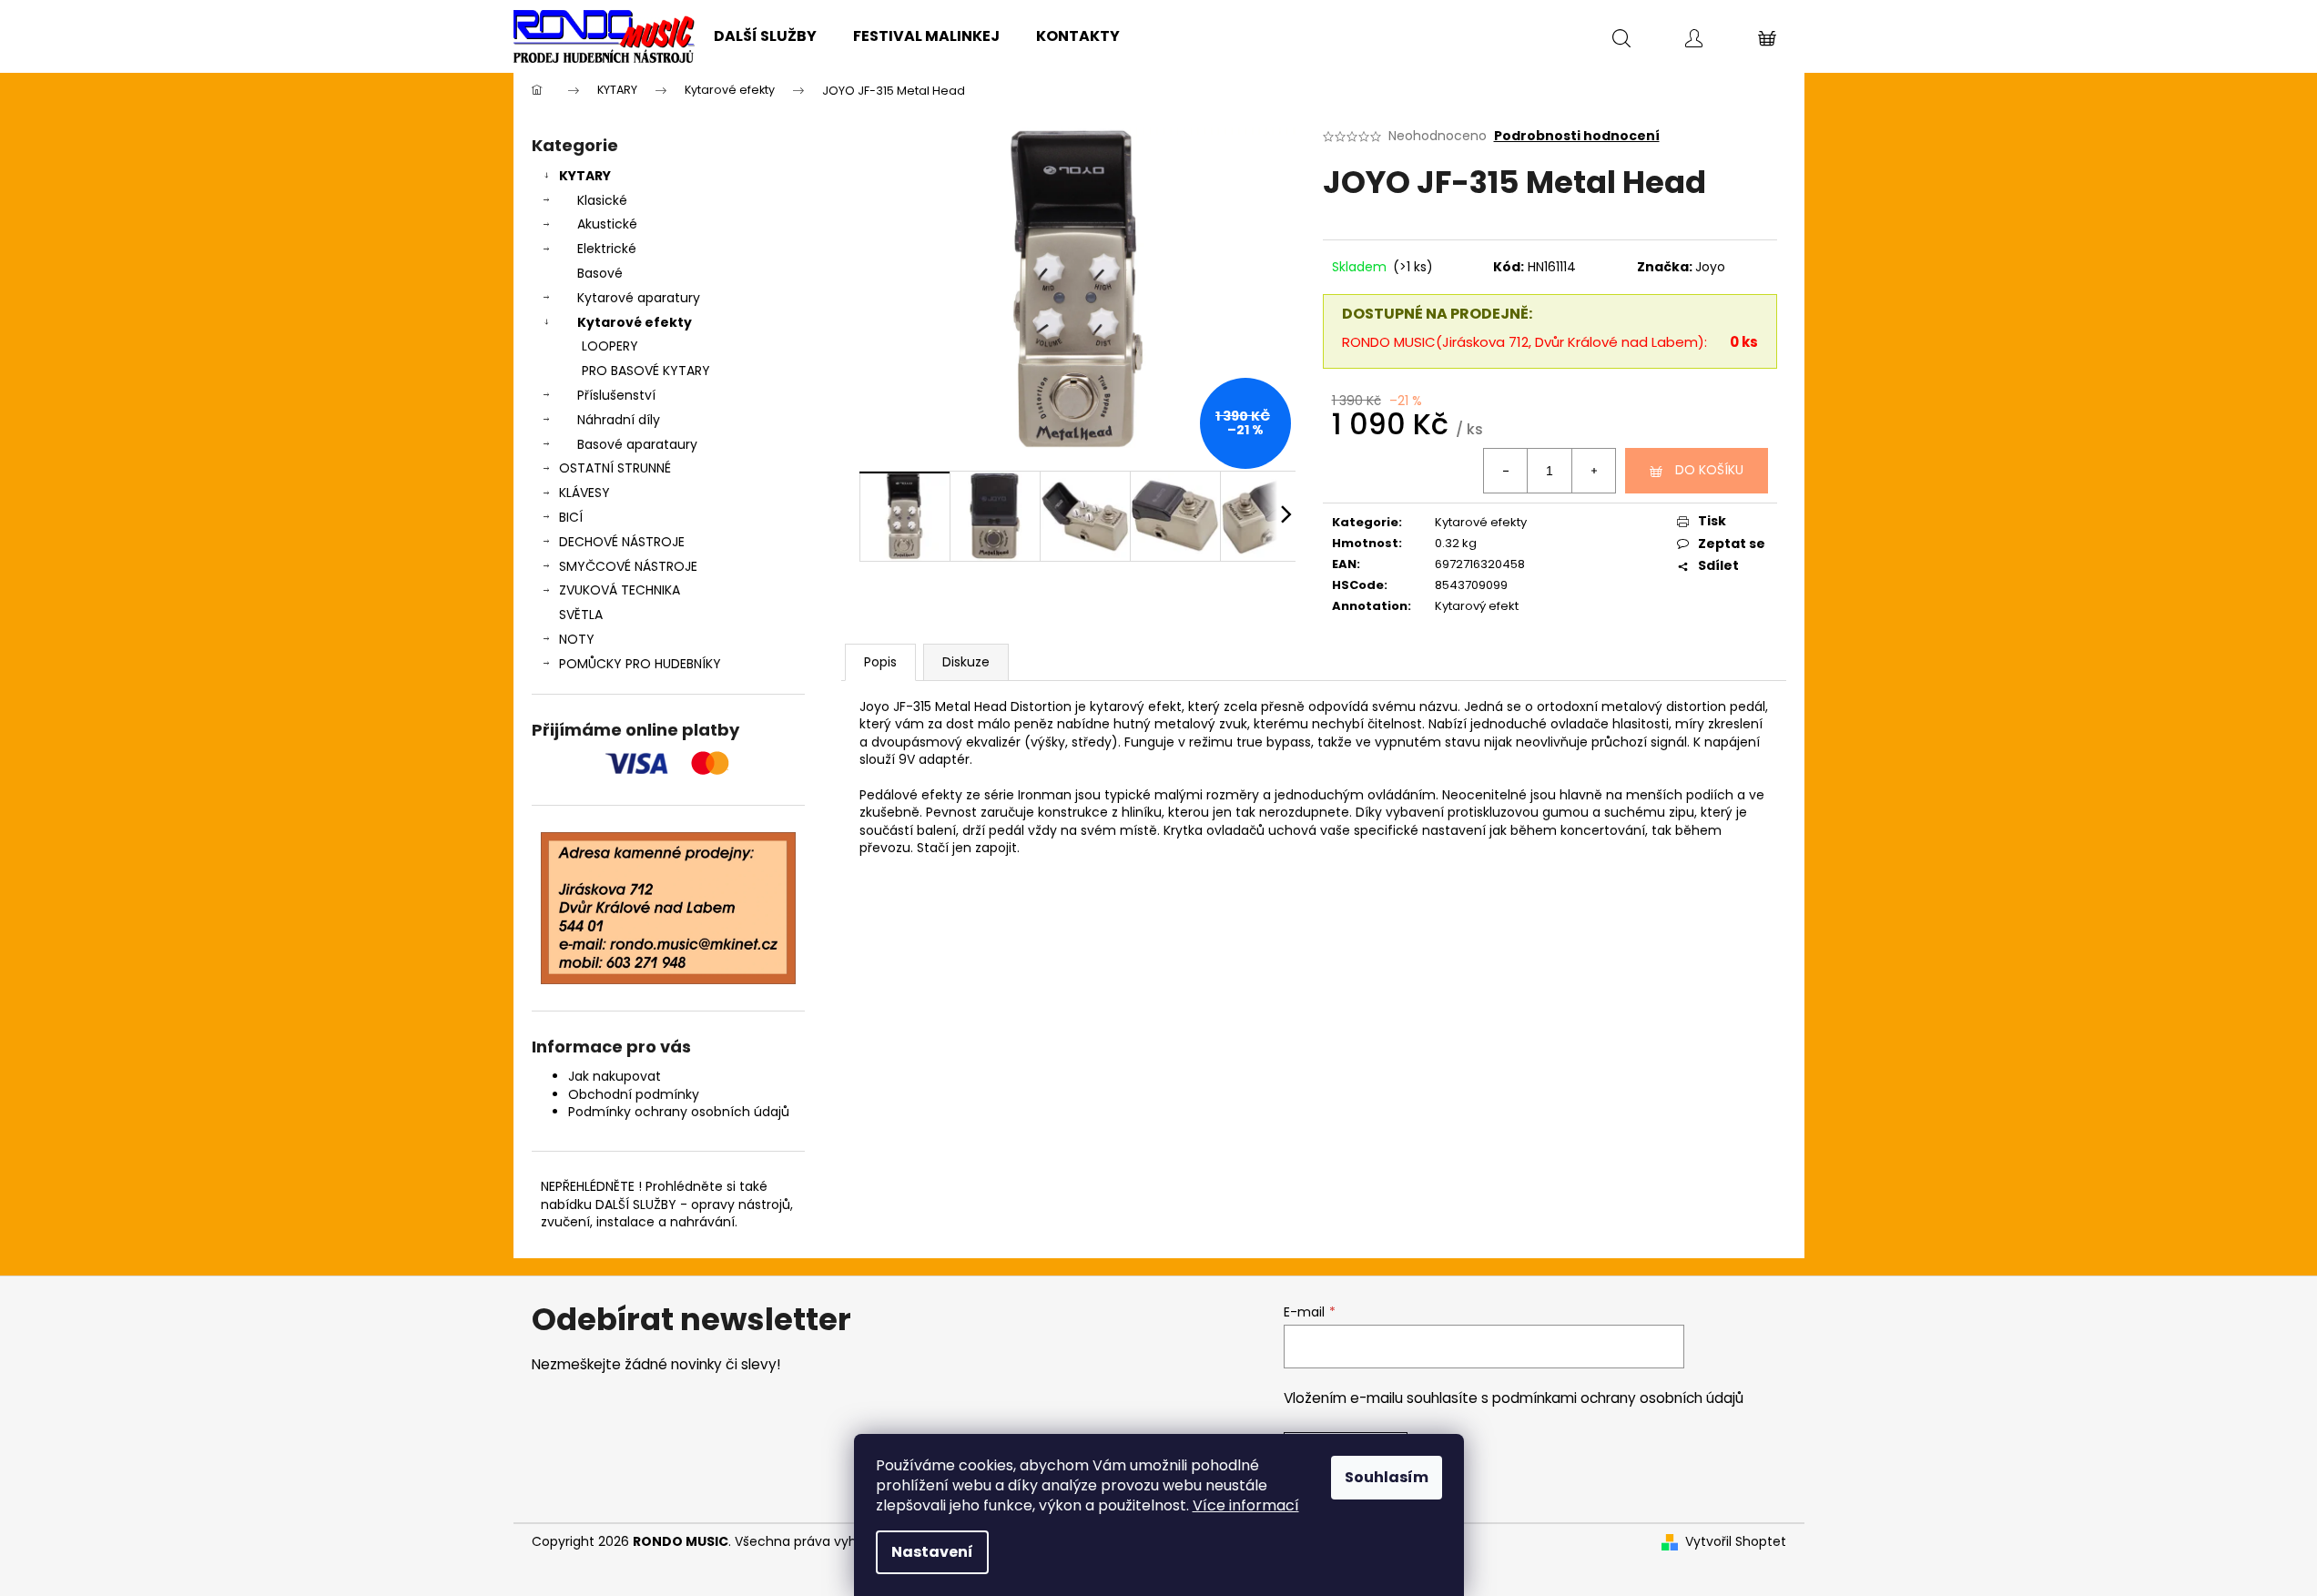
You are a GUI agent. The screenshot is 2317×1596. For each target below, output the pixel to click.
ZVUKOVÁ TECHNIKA (620, 590)
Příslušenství (616, 395)
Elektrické (607, 249)
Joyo (1710, 267)
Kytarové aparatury (639, 298)
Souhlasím (1387, 1477)
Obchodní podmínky (634, 1094)
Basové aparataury (637, 444)
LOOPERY (610, 346)
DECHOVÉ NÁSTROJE (622, 542)
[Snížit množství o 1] (1506, 471)
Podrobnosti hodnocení (1577, 136)
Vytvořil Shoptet (1736, 1542)
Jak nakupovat (615, 1076)
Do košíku (1709, 470)
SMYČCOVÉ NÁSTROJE (628, 566)
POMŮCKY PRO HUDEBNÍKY (640, 664)
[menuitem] (765, 36)
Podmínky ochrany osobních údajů (679, 1112)
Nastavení (932, 1552)
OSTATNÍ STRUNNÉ (615, 468)
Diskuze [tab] (966, 662)
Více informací (1246, 1505)
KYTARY (585, 176)
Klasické (602, 200)
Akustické (607, 224)
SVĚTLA (581, 615)
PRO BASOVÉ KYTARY (646, 371)
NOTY (577, 639)
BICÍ (571, 517)
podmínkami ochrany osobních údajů (1618, 1398)
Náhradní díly (619, 420)
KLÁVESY (584, 493)
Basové (600, 273)
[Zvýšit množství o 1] (1593, 471)
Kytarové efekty (635, 322)
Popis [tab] (880, 662)
